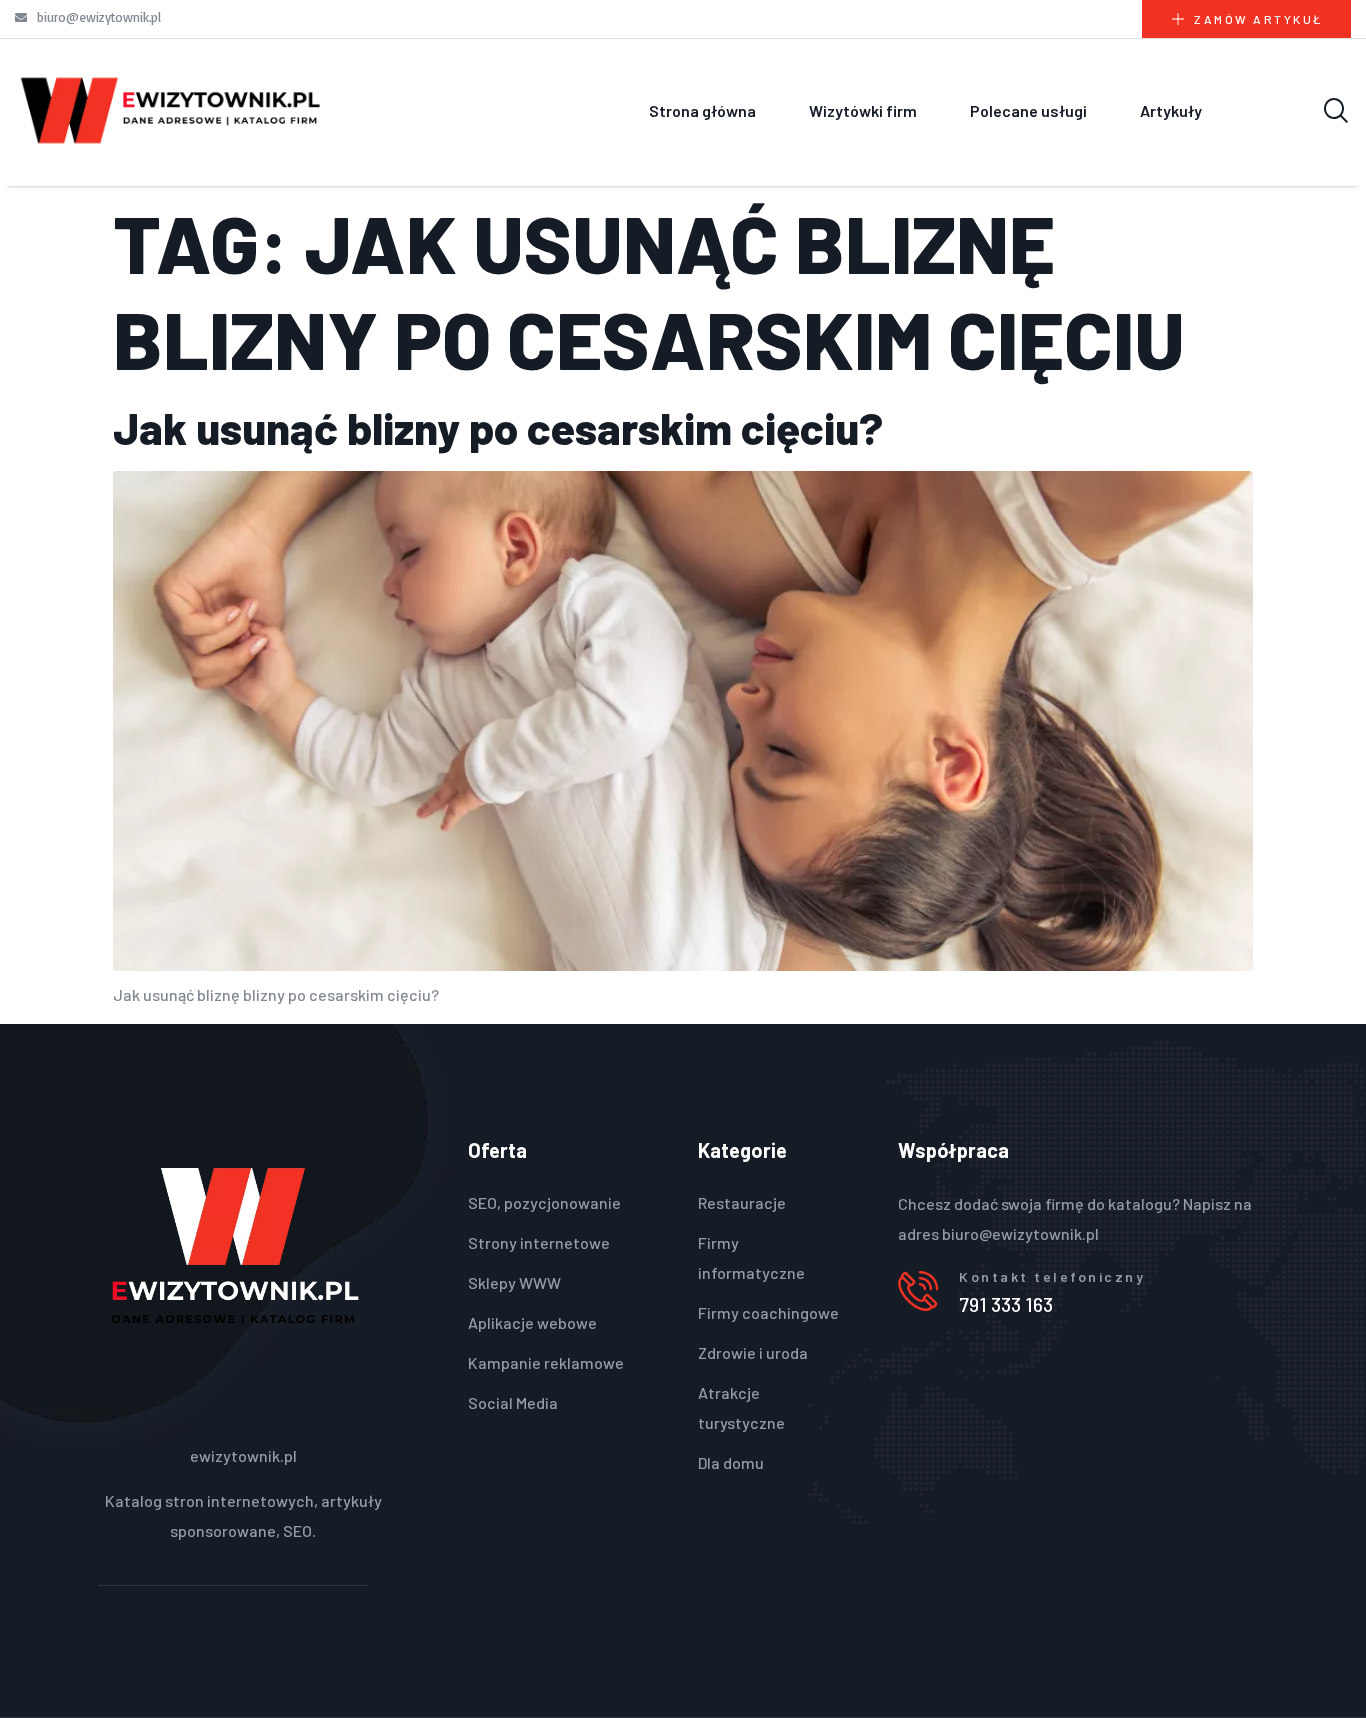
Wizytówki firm (863, 110)
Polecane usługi (1028, 110)
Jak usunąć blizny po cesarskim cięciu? (498, 427)
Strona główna (702, 110)
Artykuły (1171, 110)
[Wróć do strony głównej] (171, 110)
